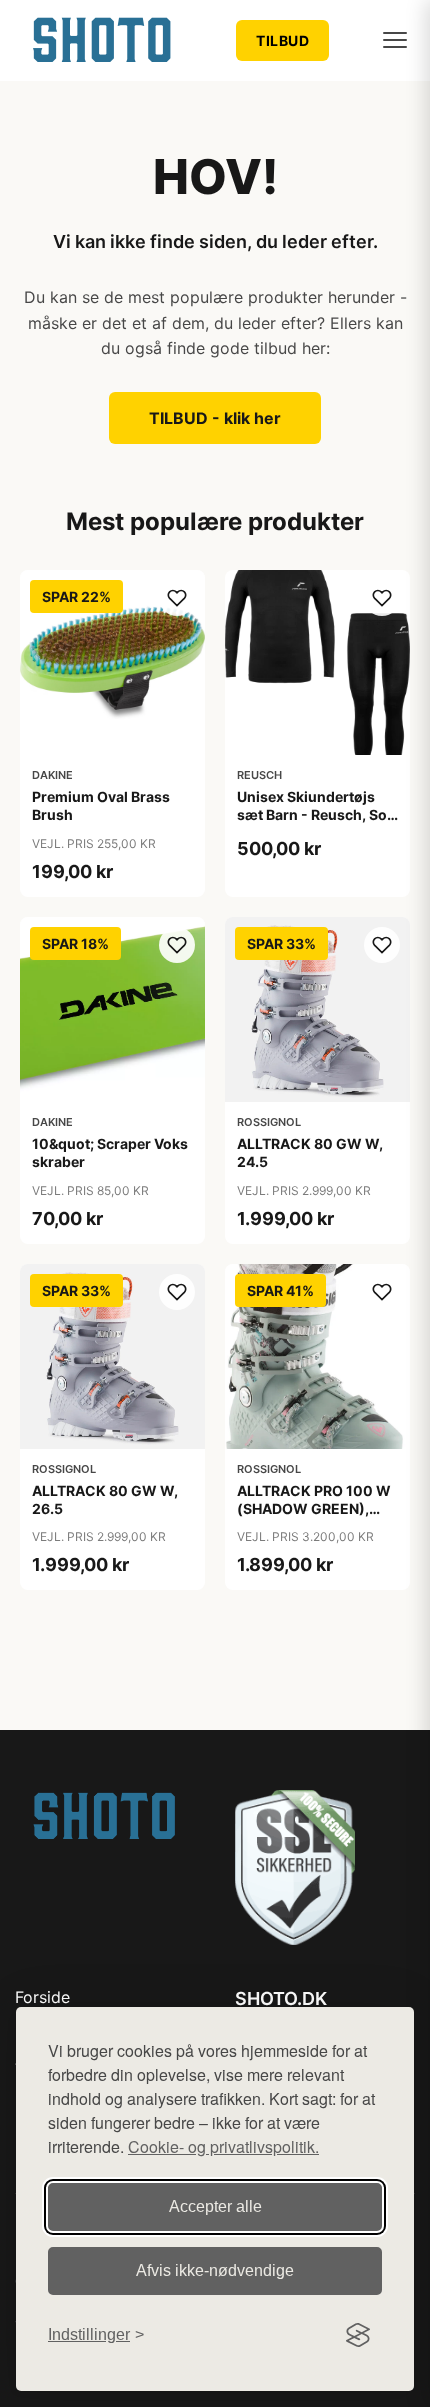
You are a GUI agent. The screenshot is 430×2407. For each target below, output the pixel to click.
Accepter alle (215, 2206)
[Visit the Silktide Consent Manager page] (358, 2335)
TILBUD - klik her (215, 418)
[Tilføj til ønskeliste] (177, 598)
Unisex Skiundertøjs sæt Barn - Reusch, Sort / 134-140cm (317, 814)
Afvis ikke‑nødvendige (215, 2270)
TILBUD (282, 40)
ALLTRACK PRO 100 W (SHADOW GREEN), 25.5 (314, 1508)
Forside (42, 1997)
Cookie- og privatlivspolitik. (223, 2146)
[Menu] (395, 40)
